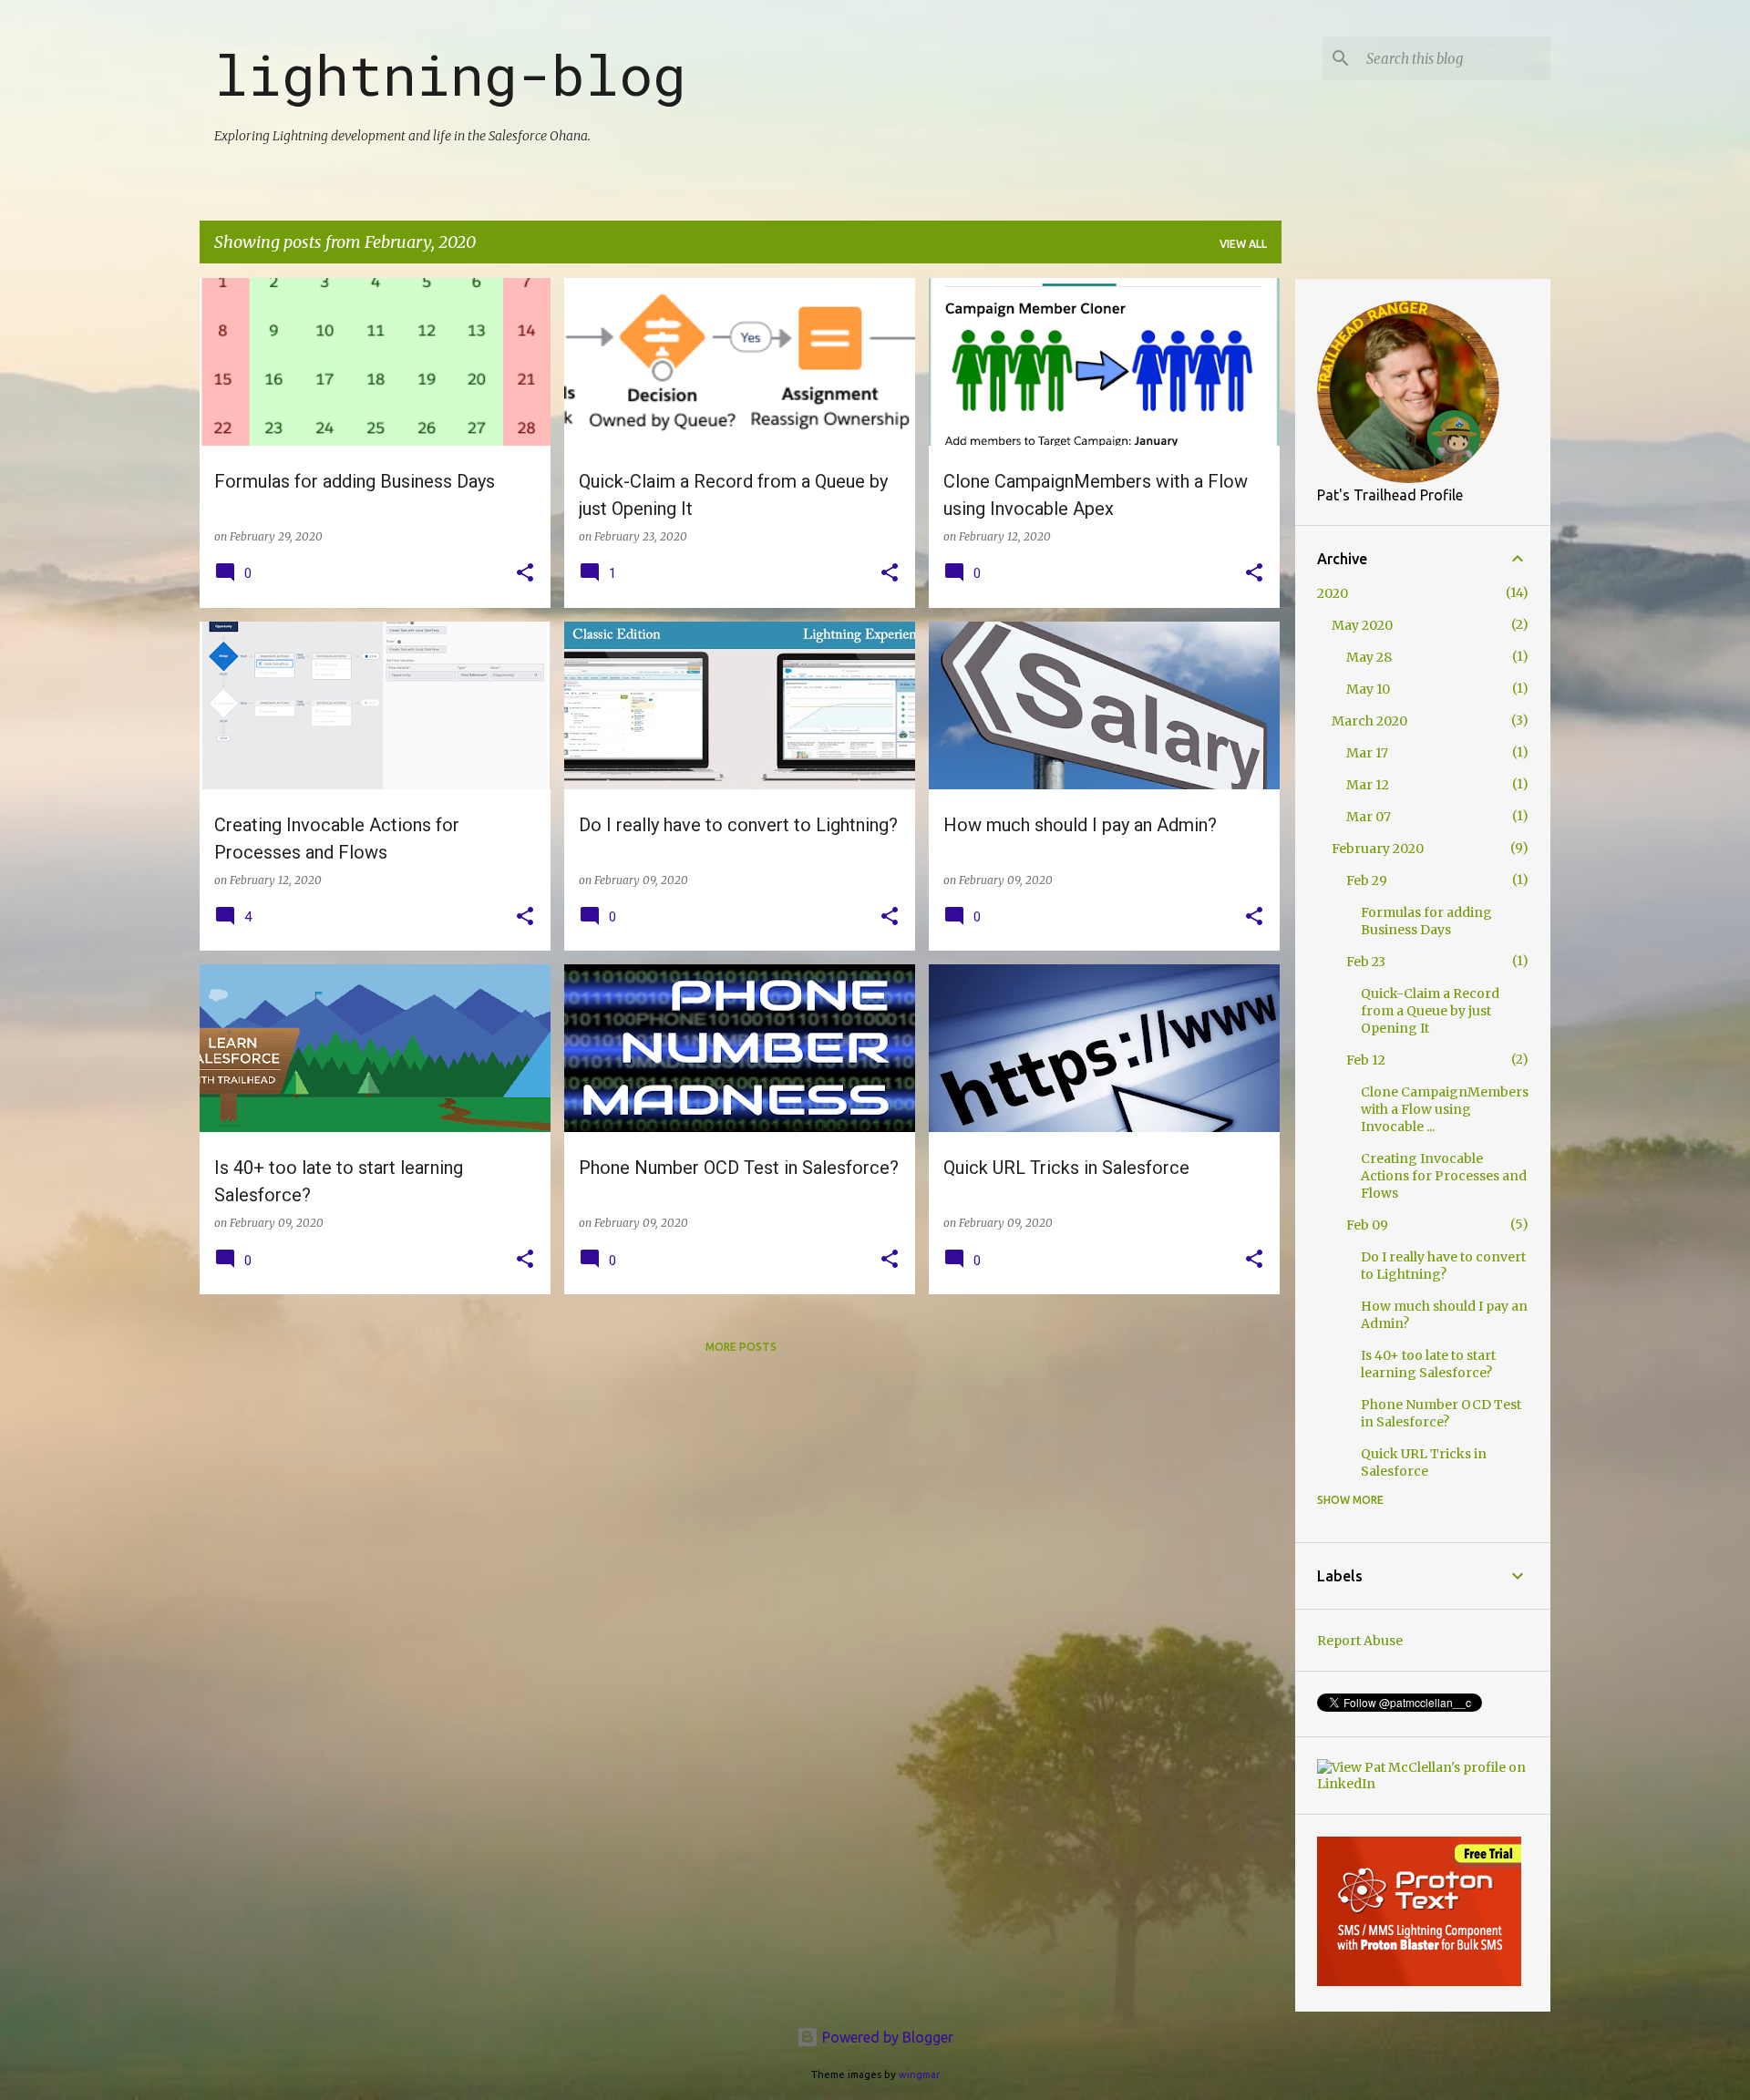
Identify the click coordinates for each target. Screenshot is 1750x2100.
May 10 (1368, 689)
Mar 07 (1369, 817)
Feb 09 (1367, 1225)
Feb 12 (1366, 1060)
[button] (525, 574)
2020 (1333, 593)
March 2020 (1369, 721)
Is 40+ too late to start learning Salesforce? (1428, 1364)
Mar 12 (1368, 785)
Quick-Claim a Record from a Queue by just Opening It (1430, 1011)
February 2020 (1378, 849)
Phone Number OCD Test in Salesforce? (1441, 1413)
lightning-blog (450, 74)
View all (1243, 244)
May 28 (1369, 657)
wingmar (919, 2074)
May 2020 (1362, 625)
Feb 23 (1366, 962)
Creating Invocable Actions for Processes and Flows (1444, 1176)
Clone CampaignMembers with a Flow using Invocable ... (1445, 1109)
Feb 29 (1367, 880)
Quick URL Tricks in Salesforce (1424, 1462)
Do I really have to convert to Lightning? (1443, 1266)
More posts (741, 1347)
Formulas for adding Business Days (1426, 921)
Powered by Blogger (886, 2037)
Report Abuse (1360, 1641)
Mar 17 (1367, 753)
